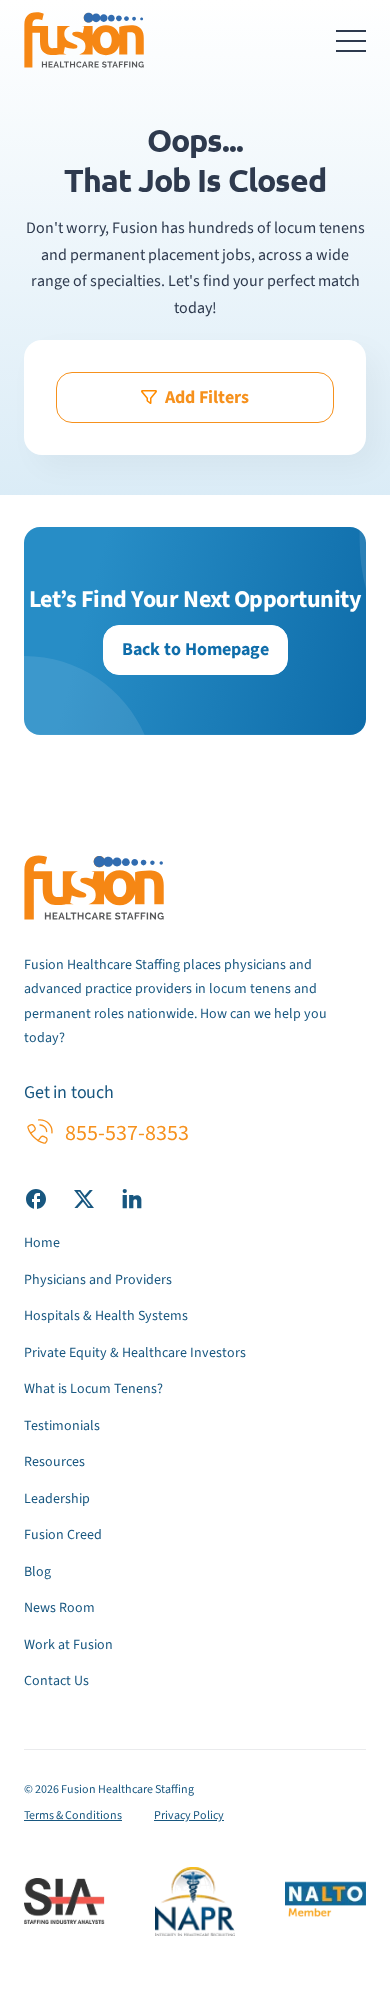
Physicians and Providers (98, 1280)
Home (42, 1243)
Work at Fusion (68, 1645)
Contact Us (56, 1681)
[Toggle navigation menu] (351, 40)
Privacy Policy (189, 1815)
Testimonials (62, 1426)
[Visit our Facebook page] (36, 1198)
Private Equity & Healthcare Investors (135, 1353)
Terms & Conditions (73, 1815)
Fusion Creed (63, 1535)
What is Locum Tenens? (93, 1389)
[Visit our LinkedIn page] (132, 1198)
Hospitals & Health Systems (106, 1316)
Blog (37, 1572)
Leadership (57, 1499)
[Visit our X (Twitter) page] (84, 1198)
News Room (59, 1608)
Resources (54, 1462)
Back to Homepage (195, 649)
